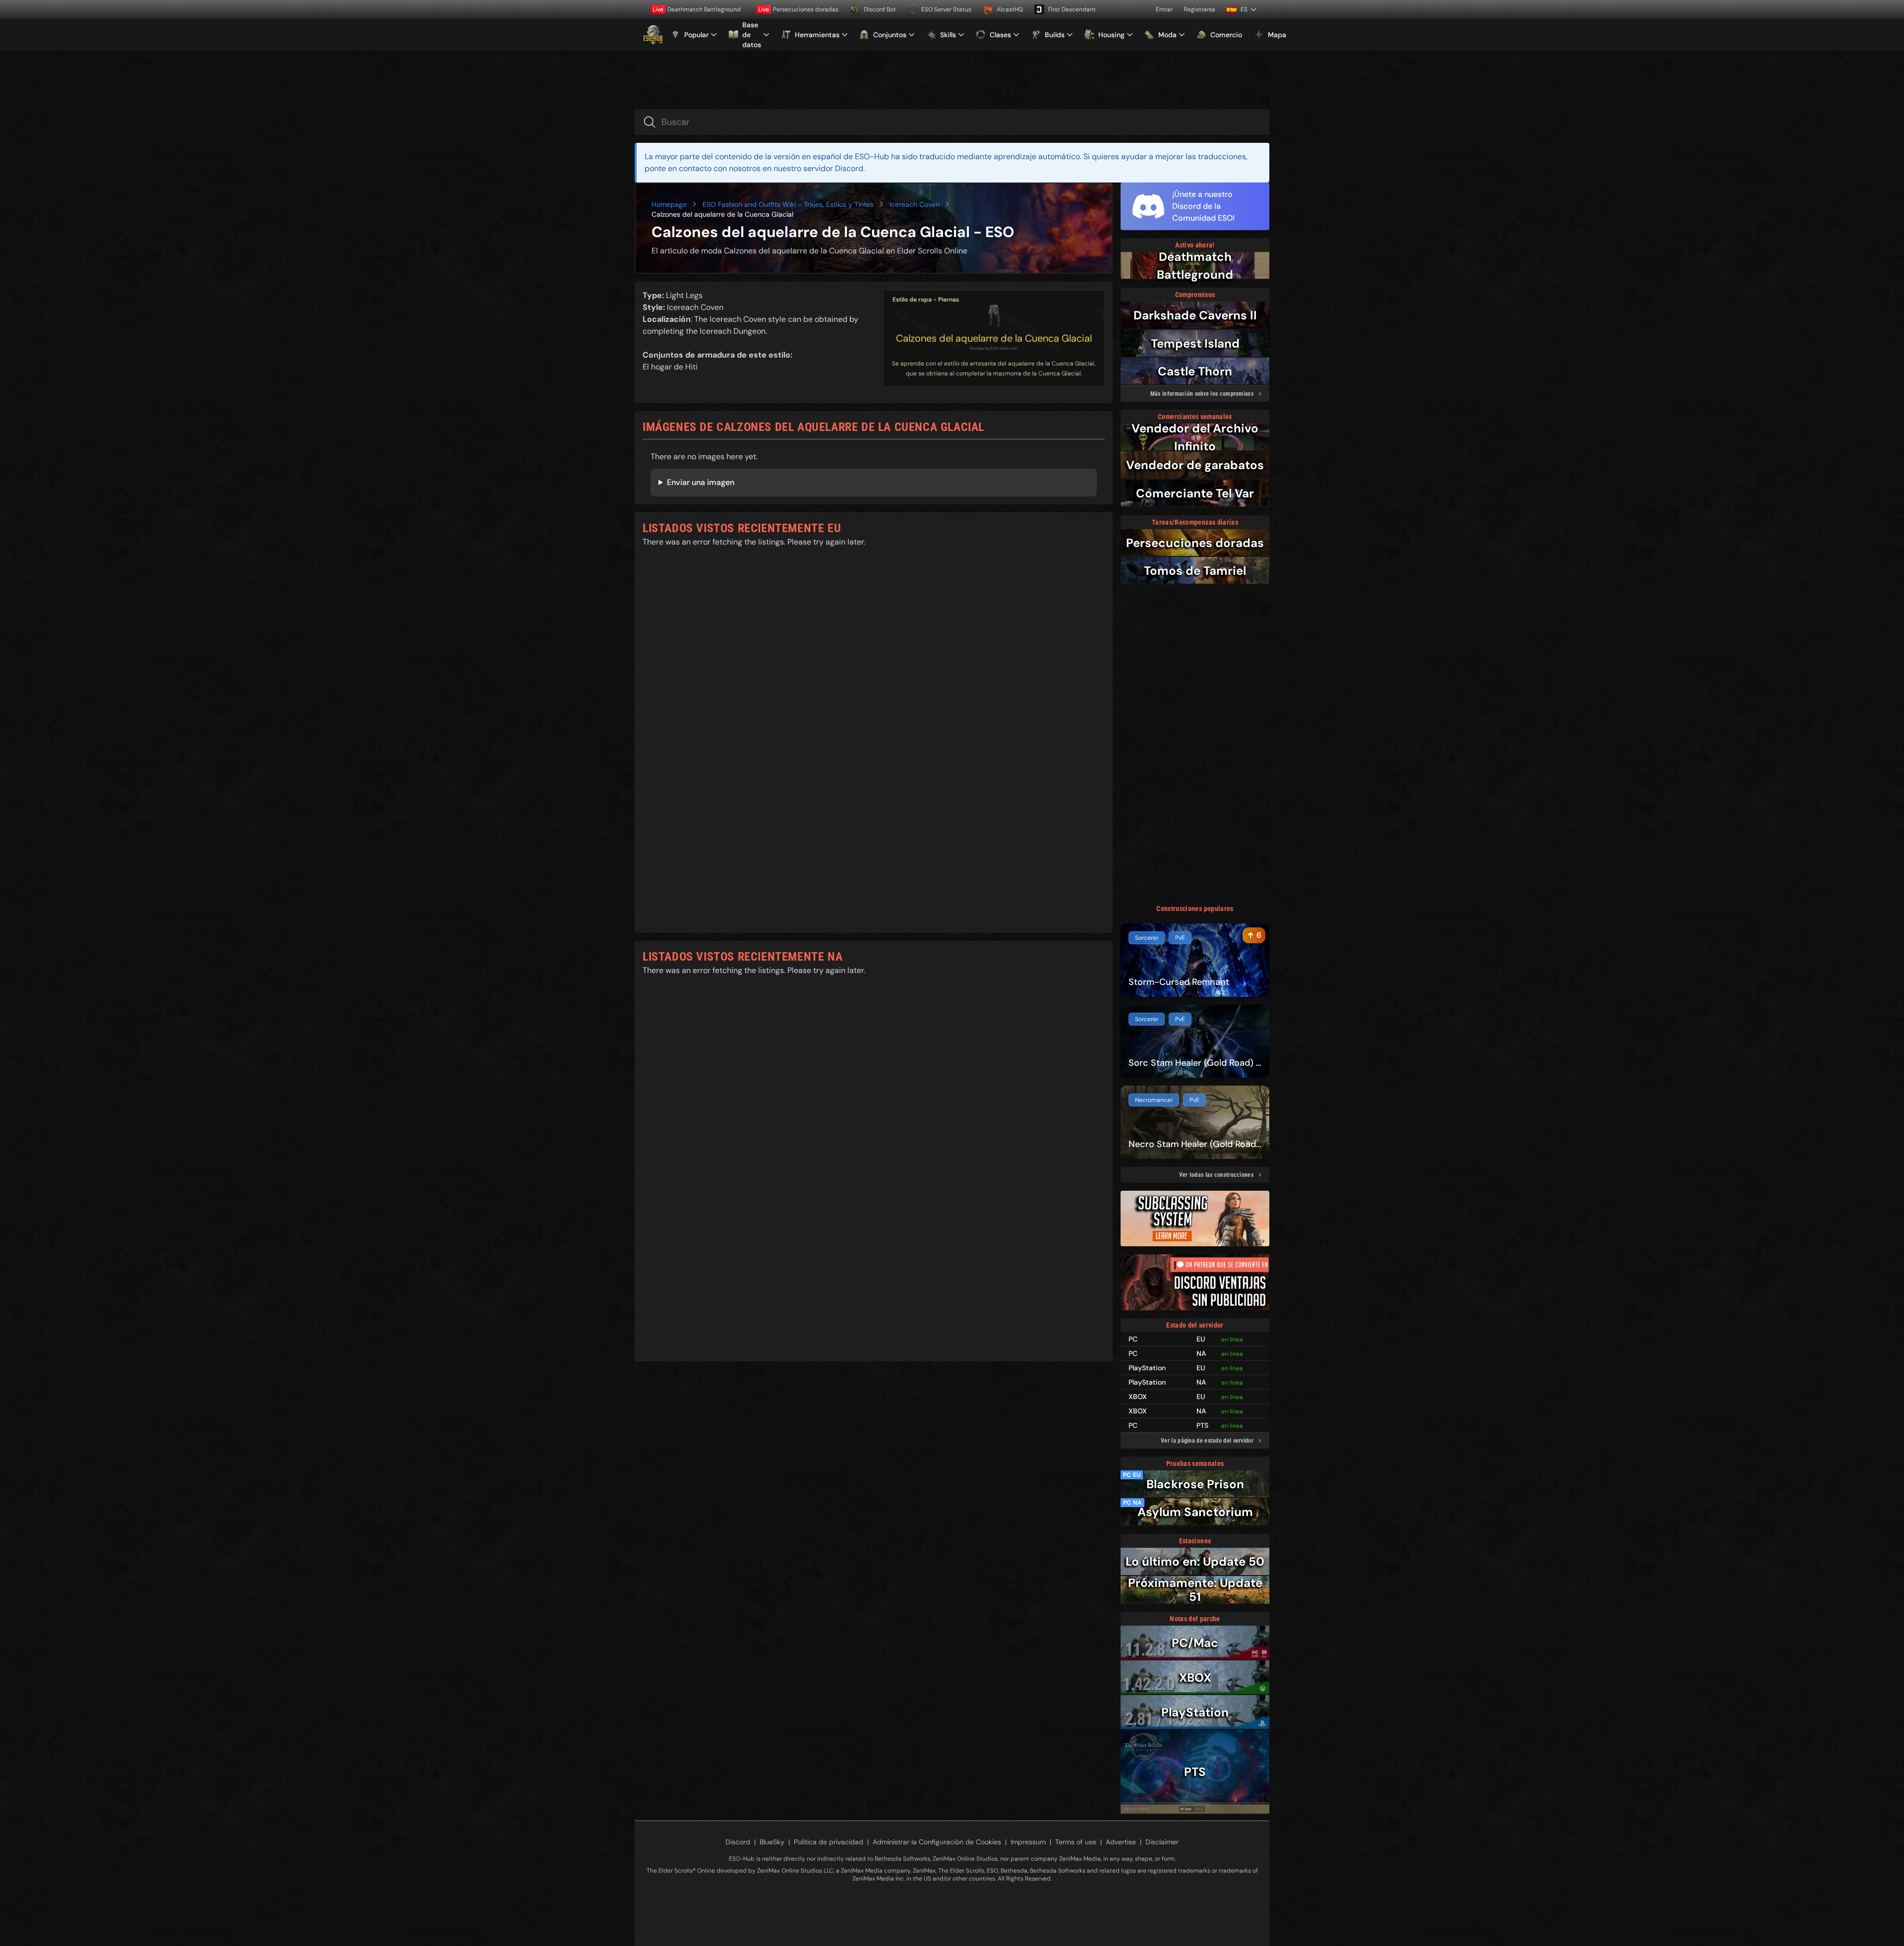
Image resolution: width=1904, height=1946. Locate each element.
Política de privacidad (829, 1842)
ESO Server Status (946, 9)
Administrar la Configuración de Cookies (937, 1842)
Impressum (1028, 1842)
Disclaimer (1162, 1842)
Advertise (1121, 1842)
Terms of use (1076, 1842)
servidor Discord (833, 168)
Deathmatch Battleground (697, 9)
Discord (738, 1842)
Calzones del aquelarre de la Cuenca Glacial (994, 338)
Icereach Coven (915, 204)
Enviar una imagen (701, 482)
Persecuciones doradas (798, 9)
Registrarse (1200, 9)
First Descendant (1072, 9)
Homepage (669, 204)
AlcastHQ (1010, 9)
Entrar (1164, 9)
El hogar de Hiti (670, 367)
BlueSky (772, 1842)
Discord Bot (880, 9)
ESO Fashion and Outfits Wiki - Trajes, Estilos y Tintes (788, 204)
